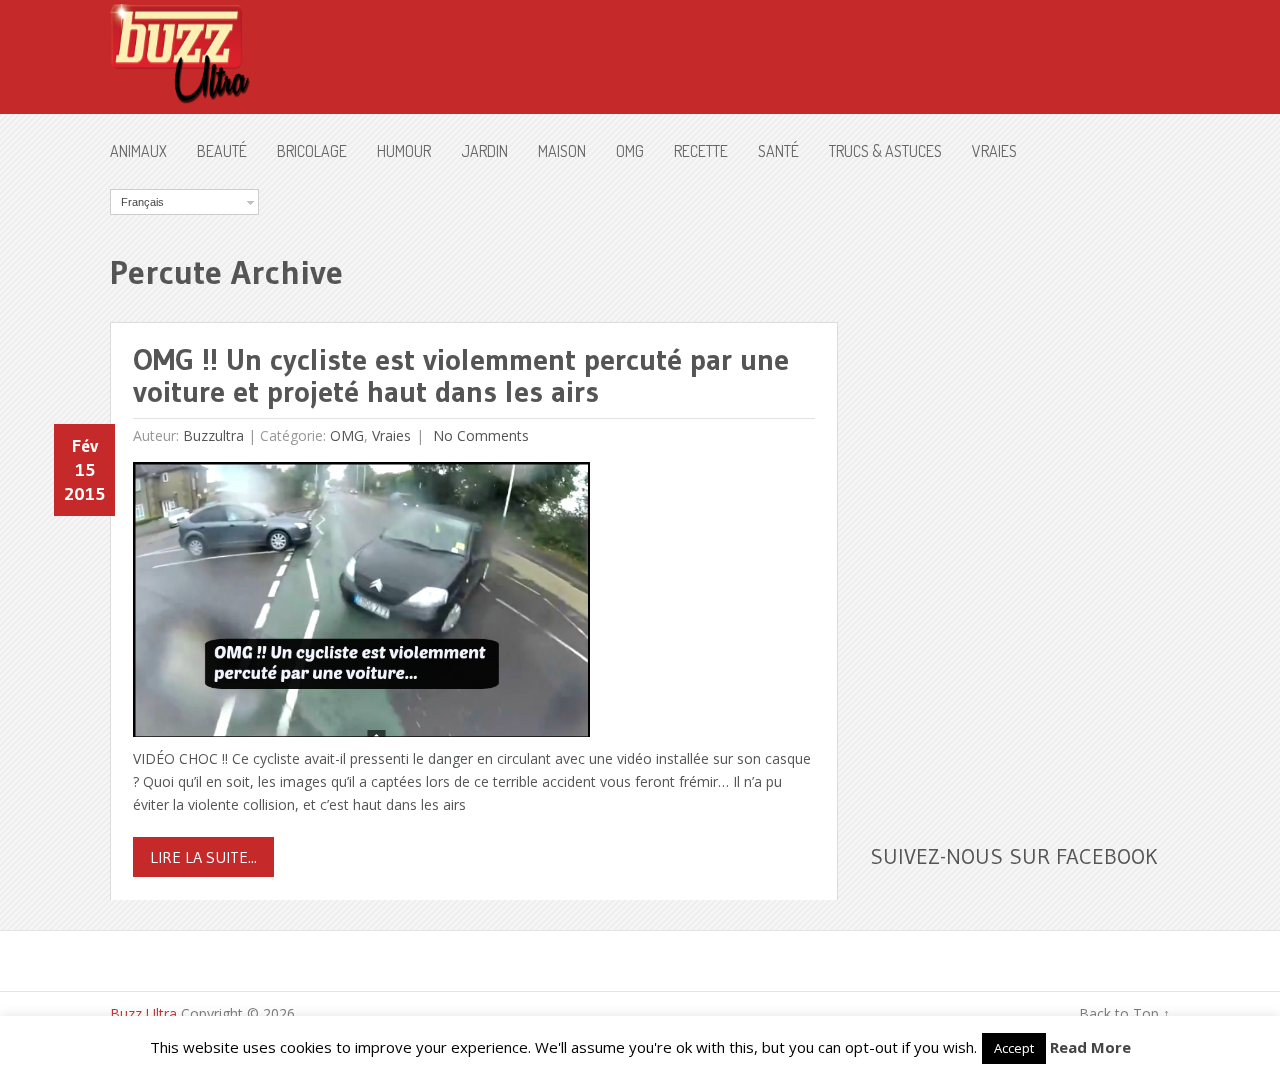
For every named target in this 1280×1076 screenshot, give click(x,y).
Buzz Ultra (143, 1013)
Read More (1090, 1047)
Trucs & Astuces (885, 151)
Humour (404, 151)
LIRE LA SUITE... (203, 857)
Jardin (484, 151)
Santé (778, 151)
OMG (630, 151)
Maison (562, 151)
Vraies (994, 151)
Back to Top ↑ (1124, 1013)
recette (701, 151)
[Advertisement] (1020, 489)
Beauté (222, 151)
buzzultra (213, 435)
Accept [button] (1014, 1048)
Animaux (138, 151)
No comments (479, 435)
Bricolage (312, 151)
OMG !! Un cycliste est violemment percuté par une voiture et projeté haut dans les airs (461, 375)
